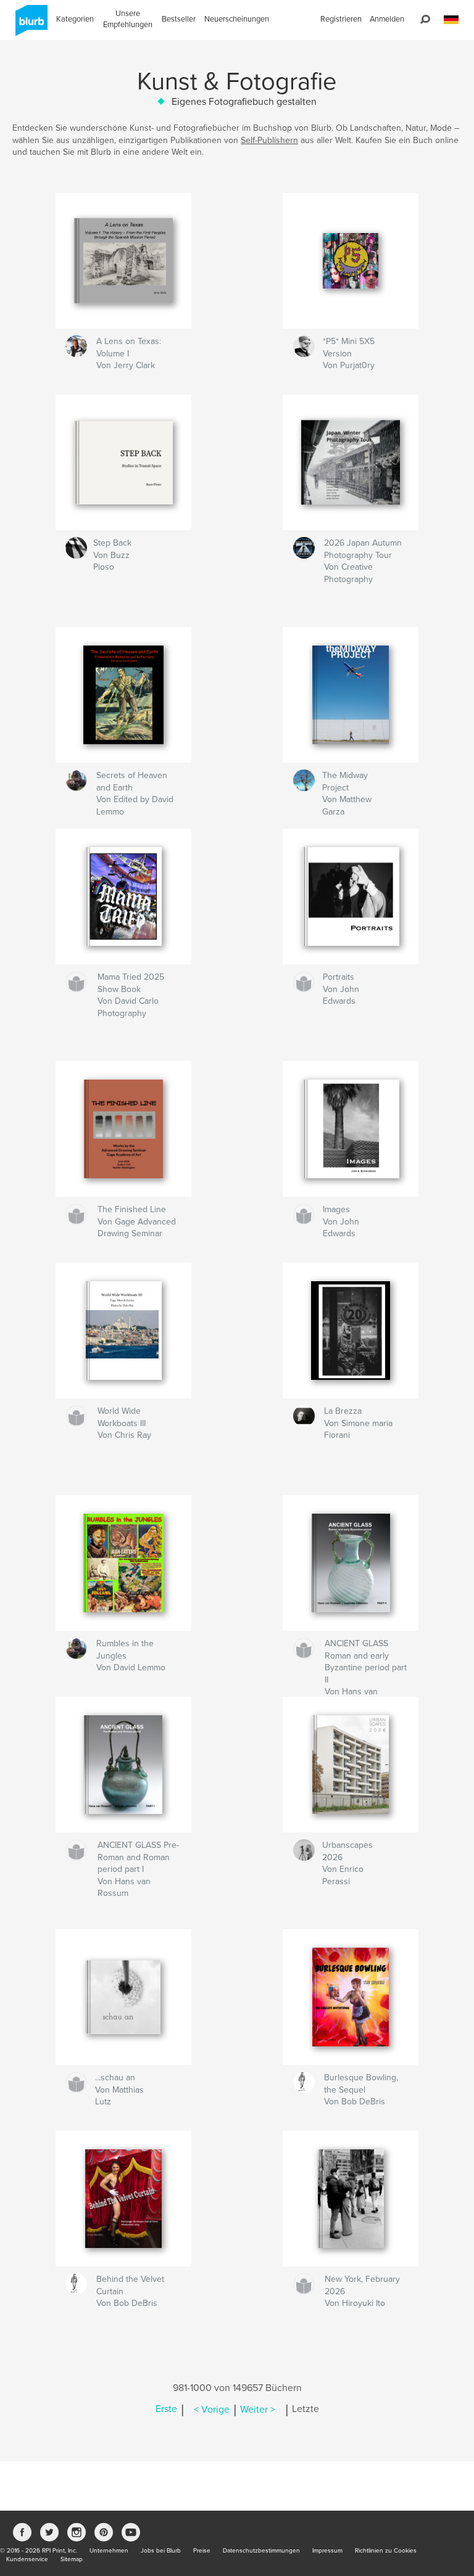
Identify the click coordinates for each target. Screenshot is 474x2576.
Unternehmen (109, 2551)
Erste (166, 2410)
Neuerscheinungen (237, 19)
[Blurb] (29, 25)
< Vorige (212, 2410)
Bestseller (179, 19)
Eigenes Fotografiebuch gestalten (244, 102)
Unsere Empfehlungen (128, 19)
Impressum (327, 2551)
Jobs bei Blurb (161, 2551)
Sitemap (72, 2559)
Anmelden (387, 19)
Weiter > (258, 2410)
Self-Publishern (269, 140)
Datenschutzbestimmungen (261, 2551)
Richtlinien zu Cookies (386, 2551)
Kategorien (75, 19)
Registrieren (341, 19)
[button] (451, 20)
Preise (202, 2551)
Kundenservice (27, 2559)
